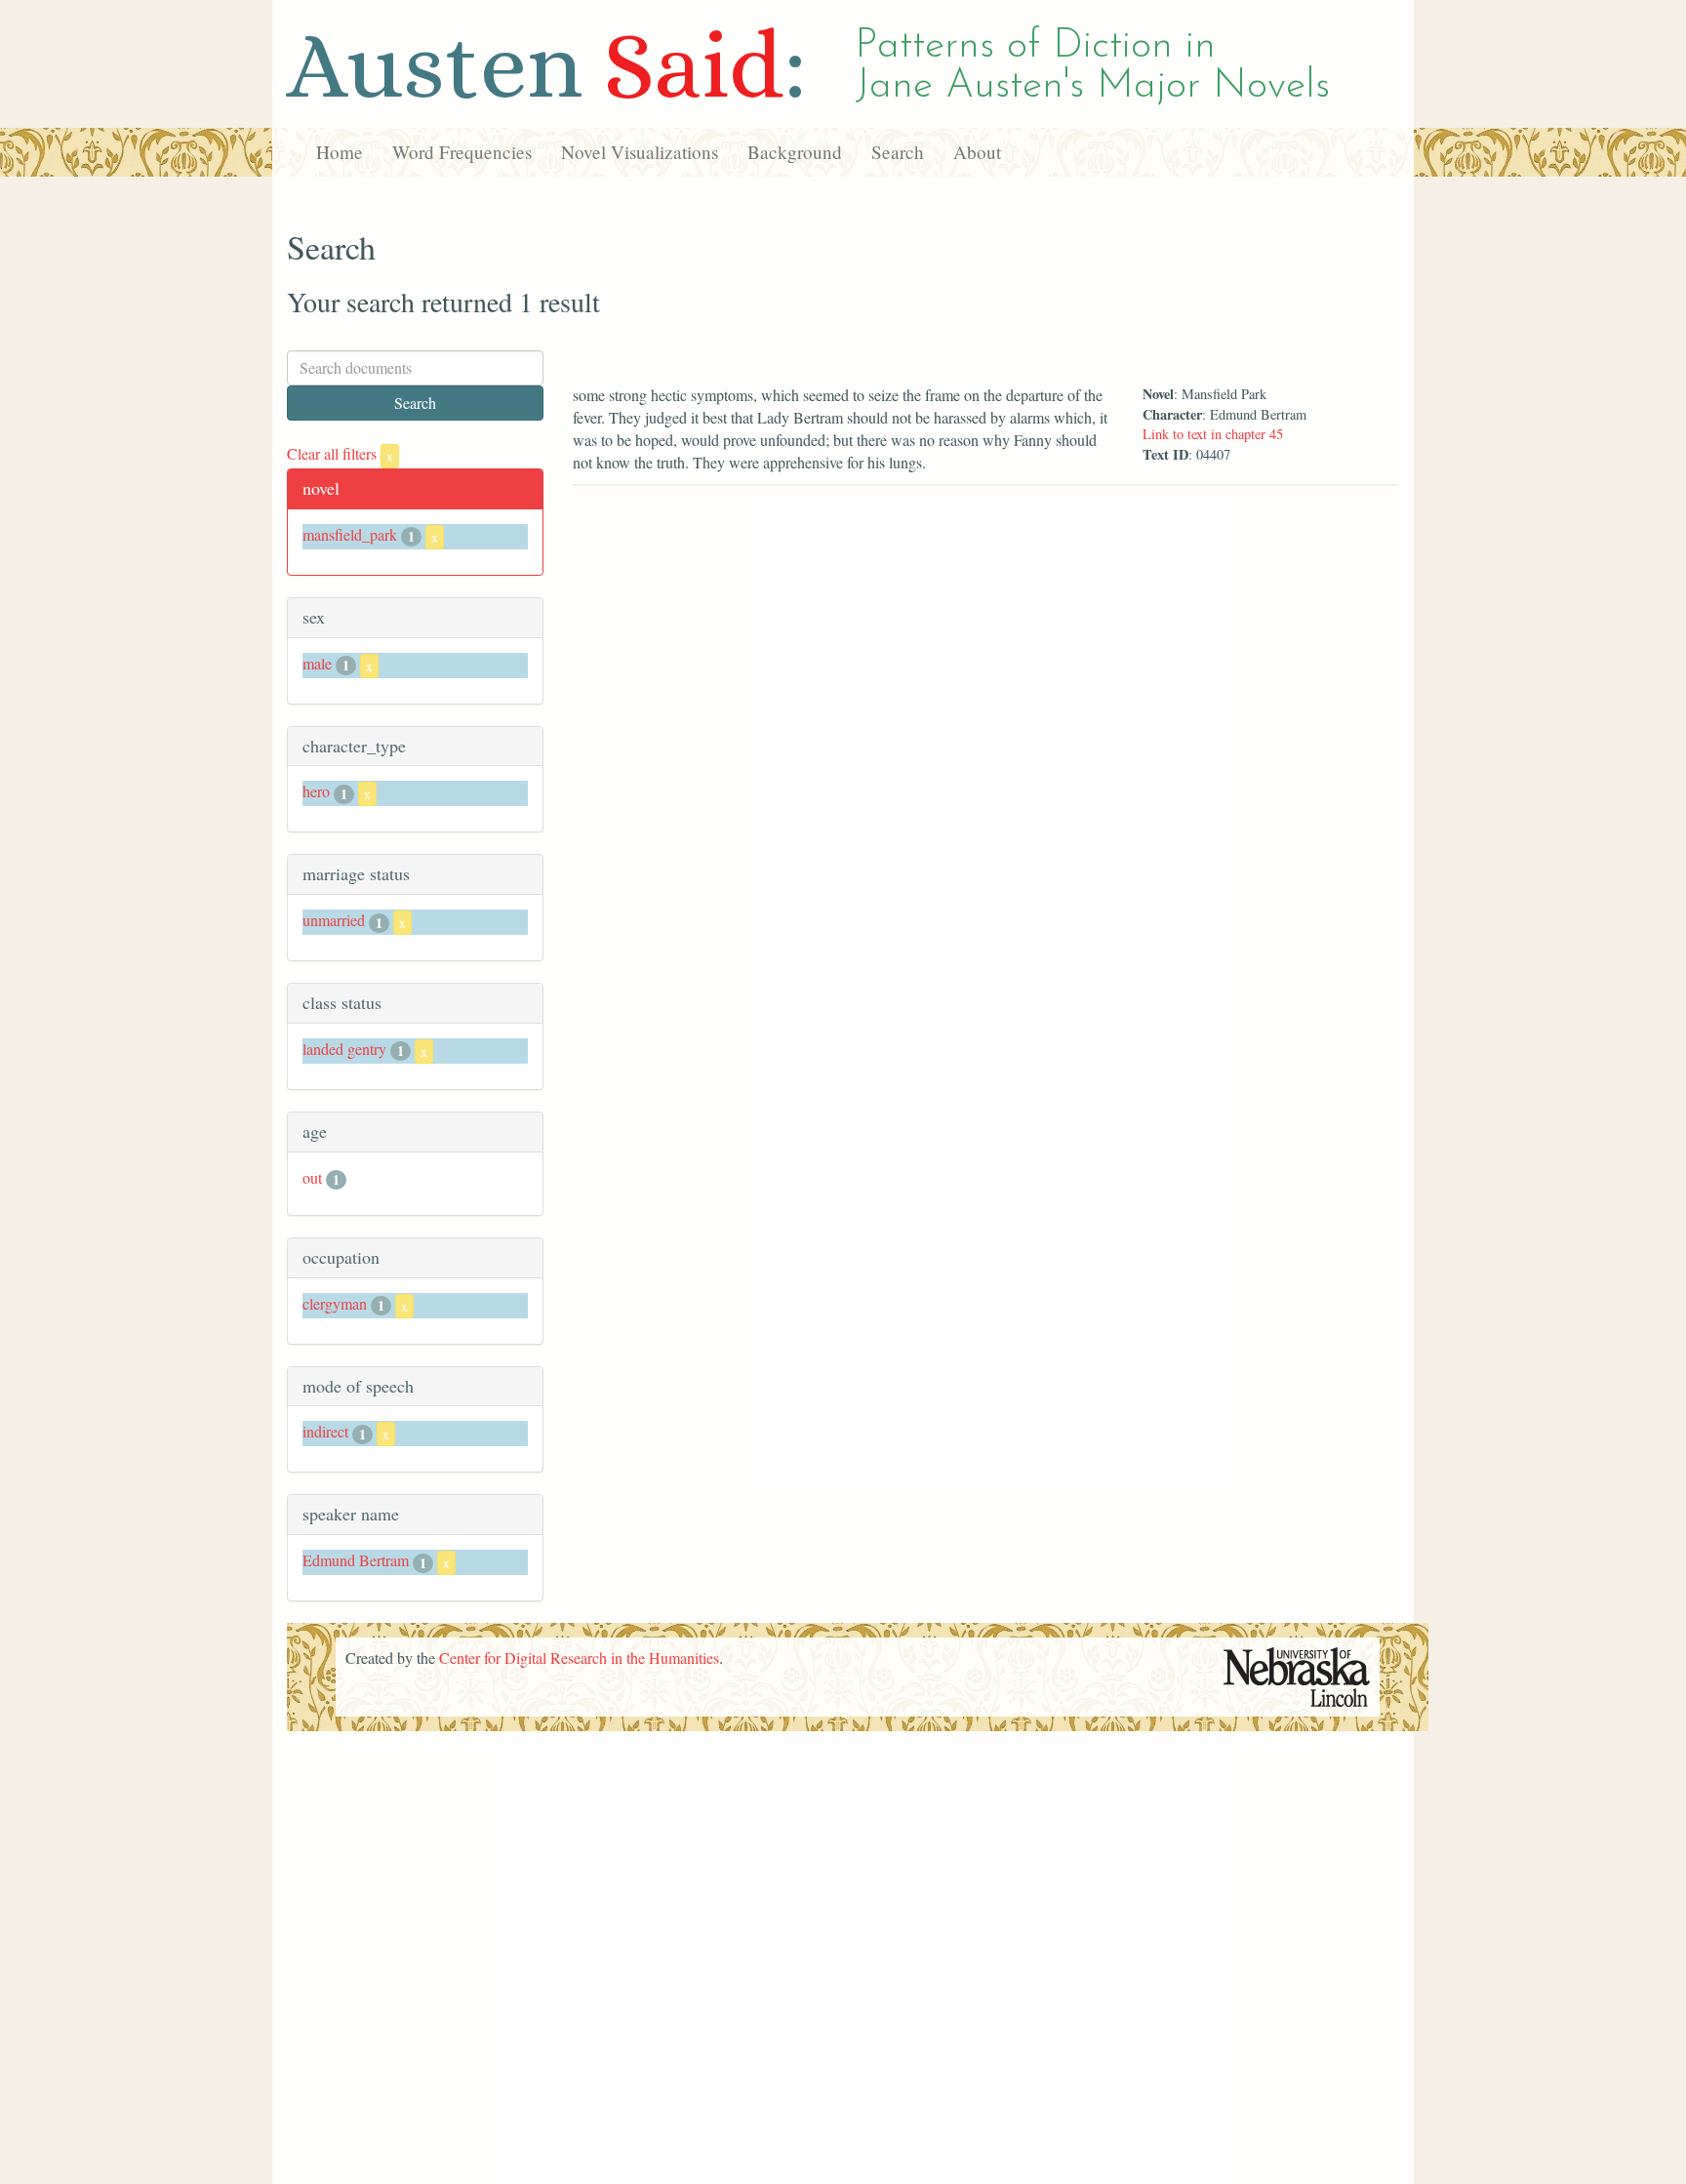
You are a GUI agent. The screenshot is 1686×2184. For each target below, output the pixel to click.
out (312, 1177)
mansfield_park (350, 534)
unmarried (334, 920)
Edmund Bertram (356, 1560)
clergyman (335, 1303)
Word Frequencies (462, 152)
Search (898, 152)
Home (340, 152)
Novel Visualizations (640, 152)
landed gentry (344, 1049)
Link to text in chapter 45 (1213, 434)
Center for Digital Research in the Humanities (579, 1658)
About (977, 152)
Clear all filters (340, 453)
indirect (325, 1431)
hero (316, 791)
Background (795, 152)
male (317, 663)
